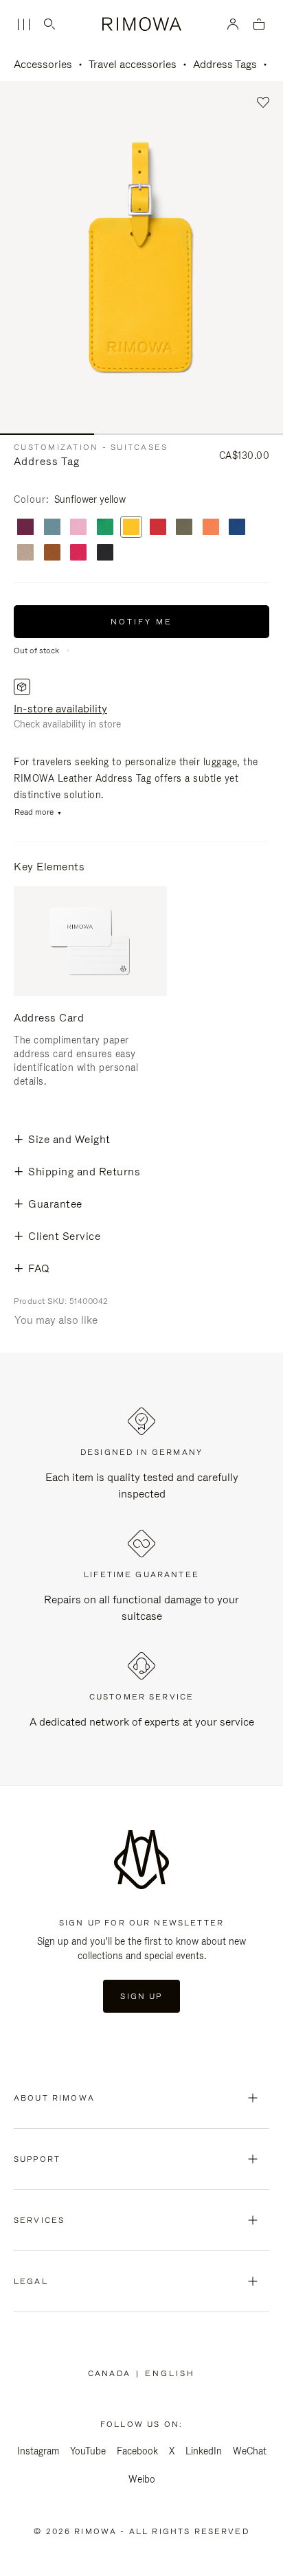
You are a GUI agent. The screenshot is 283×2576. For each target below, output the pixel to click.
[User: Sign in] (233, 24)
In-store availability (60, 709)
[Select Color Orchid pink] (78, 553)
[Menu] (23, 25)
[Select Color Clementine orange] (211, 528)
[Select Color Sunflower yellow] (131, 528)
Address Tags (225, 64)
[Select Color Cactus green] (184, 528)
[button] (263, 103)
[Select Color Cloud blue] (52, 528)
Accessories (43, 64)
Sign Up (141, 1996)
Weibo (142, 2479)
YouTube (88, 2451)
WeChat (250, 2451)
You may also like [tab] (56, 1320)
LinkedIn (204, 2451)
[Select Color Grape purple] (25, 528)
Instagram (38, 2451)
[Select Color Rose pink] (78, 528)
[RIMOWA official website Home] (141, 24)
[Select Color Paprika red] (158, 528)
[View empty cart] (259, 25)
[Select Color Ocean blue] (237, 528)
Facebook (137, 2451)
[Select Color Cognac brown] (52, 553)
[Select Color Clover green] (105, 528)
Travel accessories (133, 64)
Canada (112, 2373)
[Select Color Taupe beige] (25, 553)
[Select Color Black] (105, 553)
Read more (34, 812)
